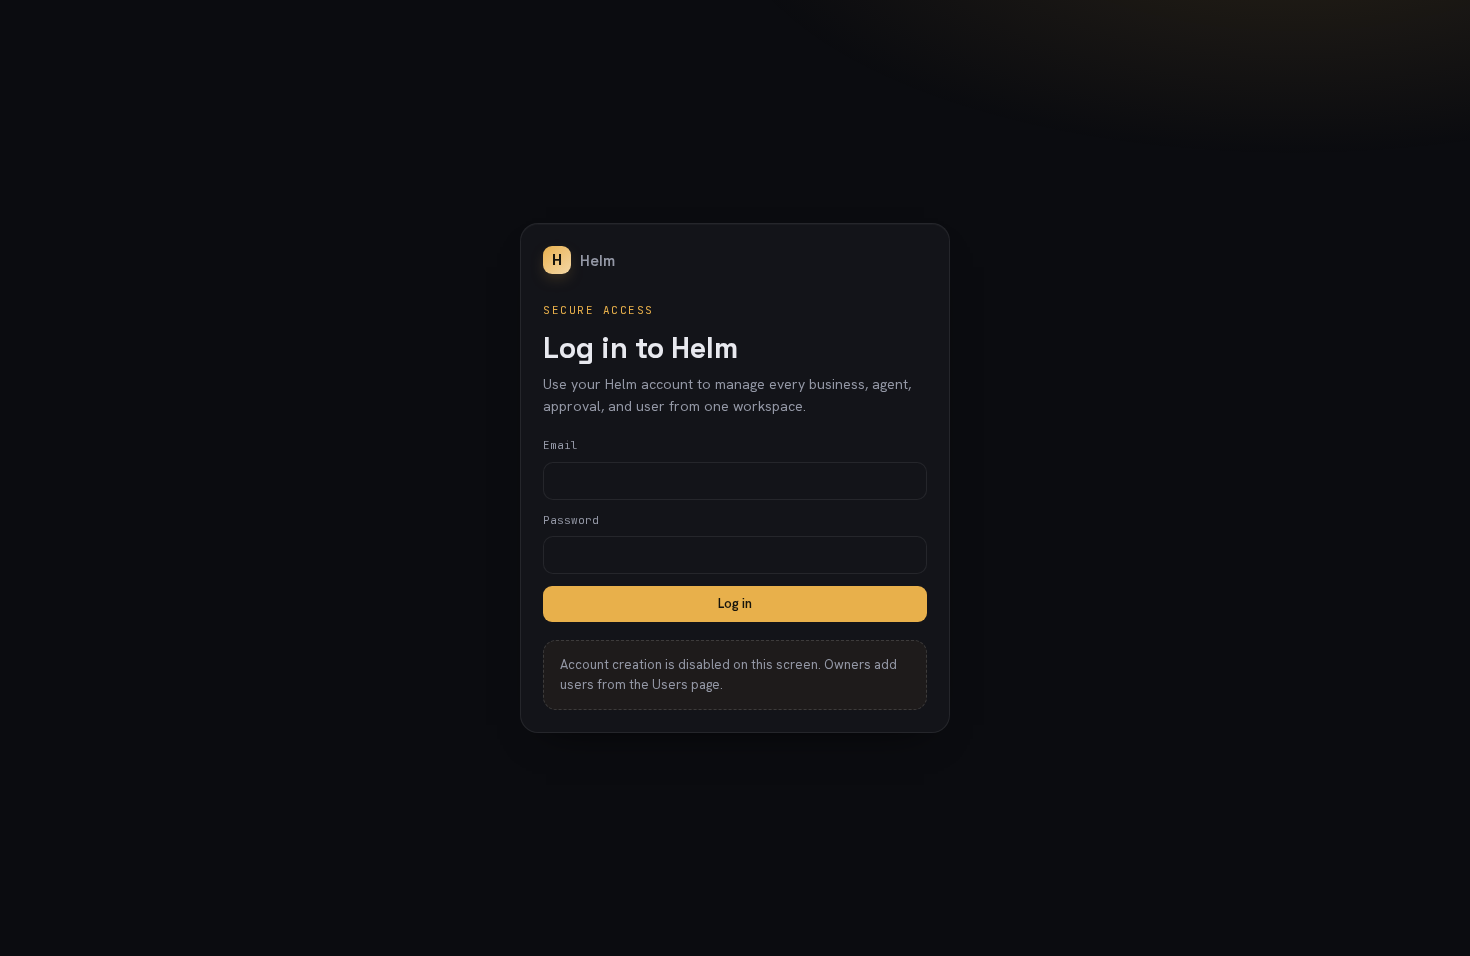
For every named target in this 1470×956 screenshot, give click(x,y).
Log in (735, 603)
